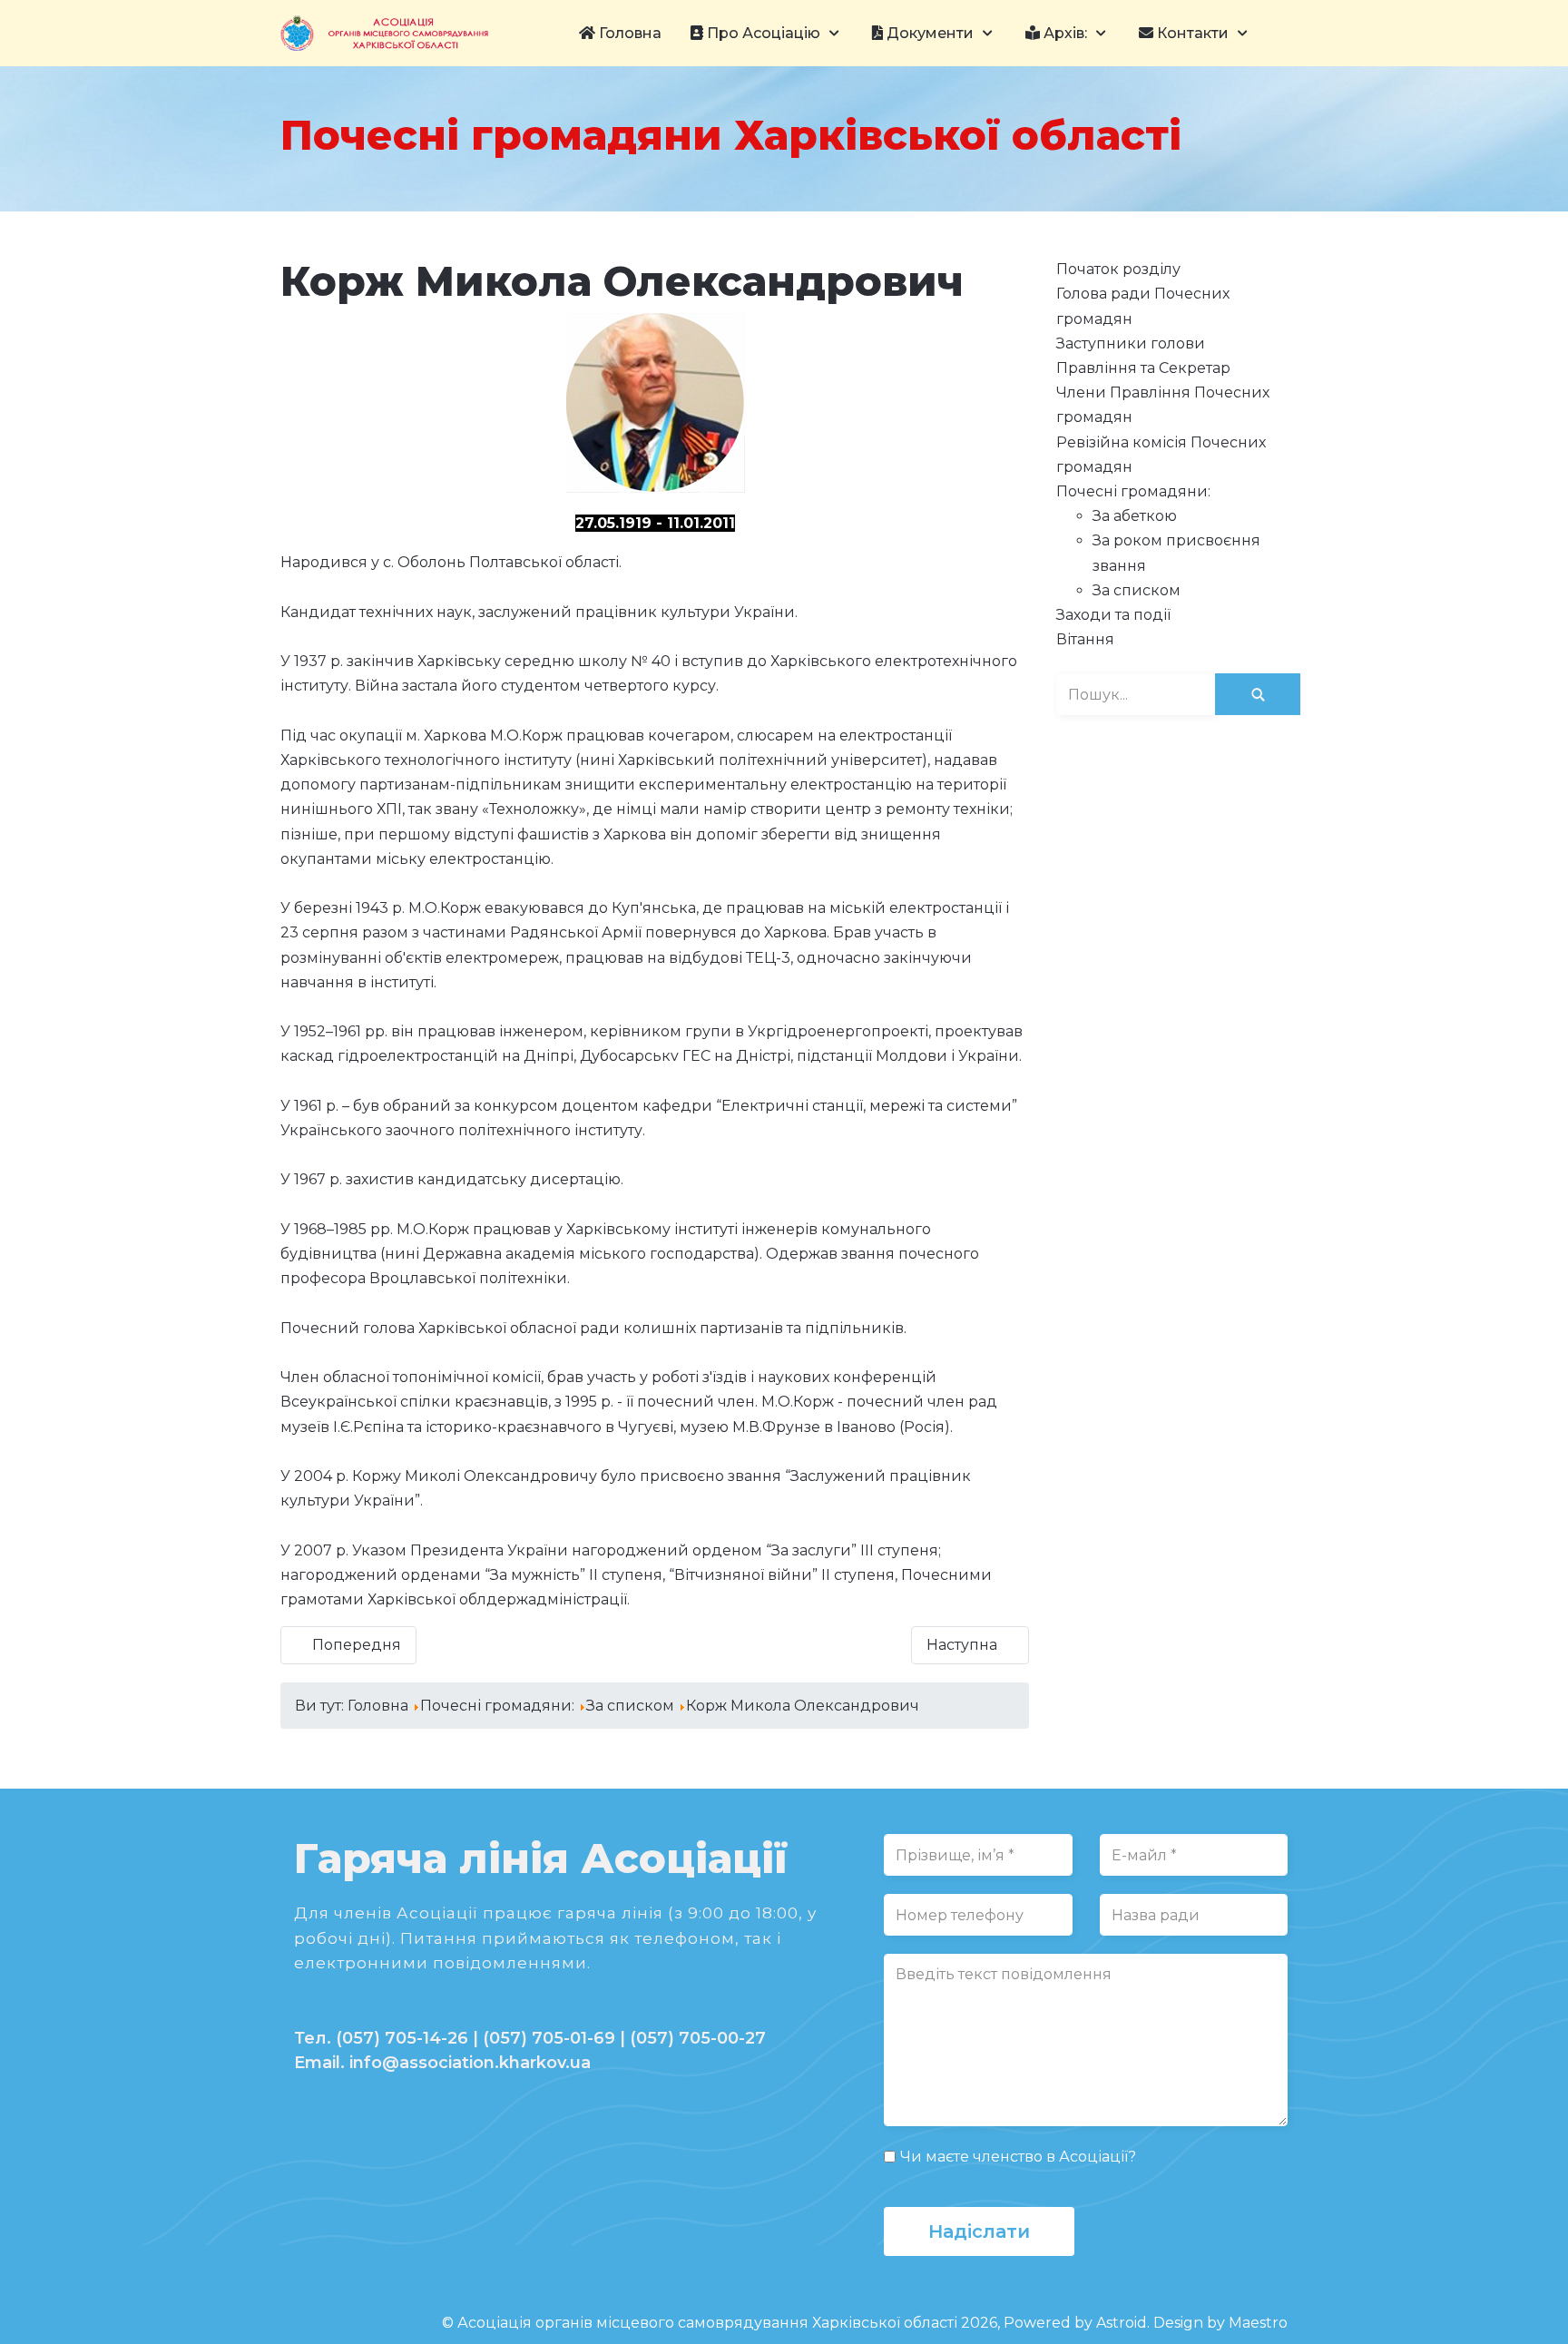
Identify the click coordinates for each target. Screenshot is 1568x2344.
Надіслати (979, 2231)
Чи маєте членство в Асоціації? (1018, 2157)
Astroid (1122, 2323)
